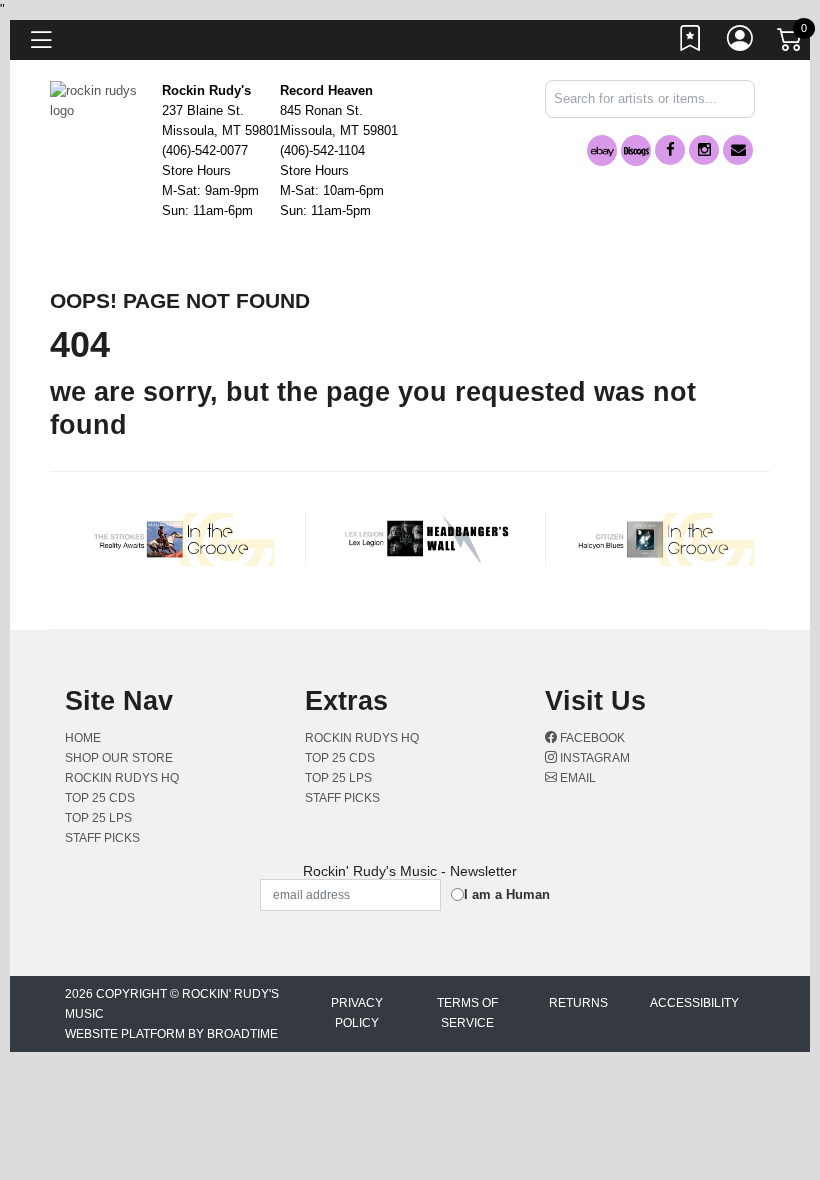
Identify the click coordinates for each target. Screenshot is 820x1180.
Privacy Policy (357, 1013)
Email (576, 778)
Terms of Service (467, 1013)
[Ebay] (602, 150)
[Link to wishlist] (691, 43)
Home (83, 738)
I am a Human (507, 894)
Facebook (591, 738)
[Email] (738, 150)
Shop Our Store (119, 758)
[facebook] (670, 150)
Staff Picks (102, 838)
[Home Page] (98, 99)
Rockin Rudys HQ (122, 778)
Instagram (593, 758)
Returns (578, 1003)
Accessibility (694, 1003)
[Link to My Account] (741, 43)
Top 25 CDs (100, 798)
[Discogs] (636, 150)
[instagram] (704, 150)
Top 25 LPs (98, 818)
